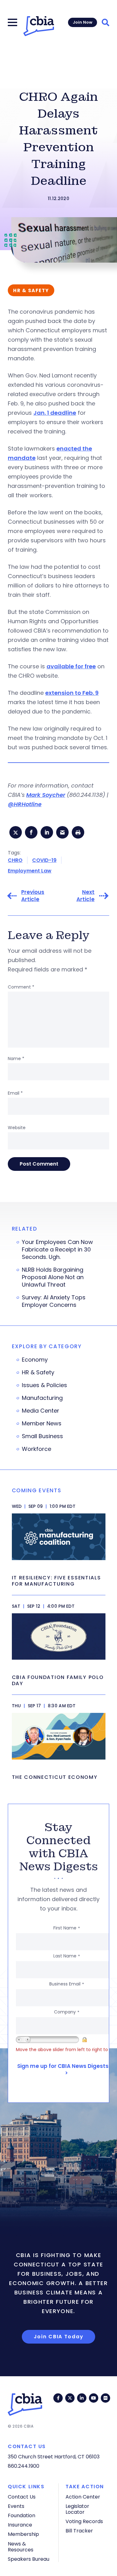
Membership (23, 2534)
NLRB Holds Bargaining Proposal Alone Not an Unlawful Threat (53, 1277)
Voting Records (84, 2521)
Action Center (83, 2497)
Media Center (41, 1411)
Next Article (85, 896)
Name (16, 1059)
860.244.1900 (24, 2466)
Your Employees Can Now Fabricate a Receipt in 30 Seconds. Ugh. (57, 1250)
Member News (42, 1424)
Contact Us (22, 2497)
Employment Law (30, 871)
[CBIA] (39, 26)
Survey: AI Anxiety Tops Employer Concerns (54, 1301)
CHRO (15, 860)
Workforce (37, 1449)
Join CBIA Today (59, 2337)
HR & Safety (38, 1372)
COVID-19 (44, 860)
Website (17, 1128)
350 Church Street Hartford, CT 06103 (54, 2457)
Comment (21, 987)
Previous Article (33, 896)
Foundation (22, 2515)
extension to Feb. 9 (72, 693)
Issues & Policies (44, 1385)
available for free (71, 666)
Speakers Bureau (29, 2559)
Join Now (83, 22)
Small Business (42, 1436)
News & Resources (21, 2547)
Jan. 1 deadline (55, 413)
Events (16, 2506)
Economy (35, 1360)
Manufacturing (42, 1398)
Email (15, 1093)
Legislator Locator (77, 2509)
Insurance (20, 2525)
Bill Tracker (79, 2531)
